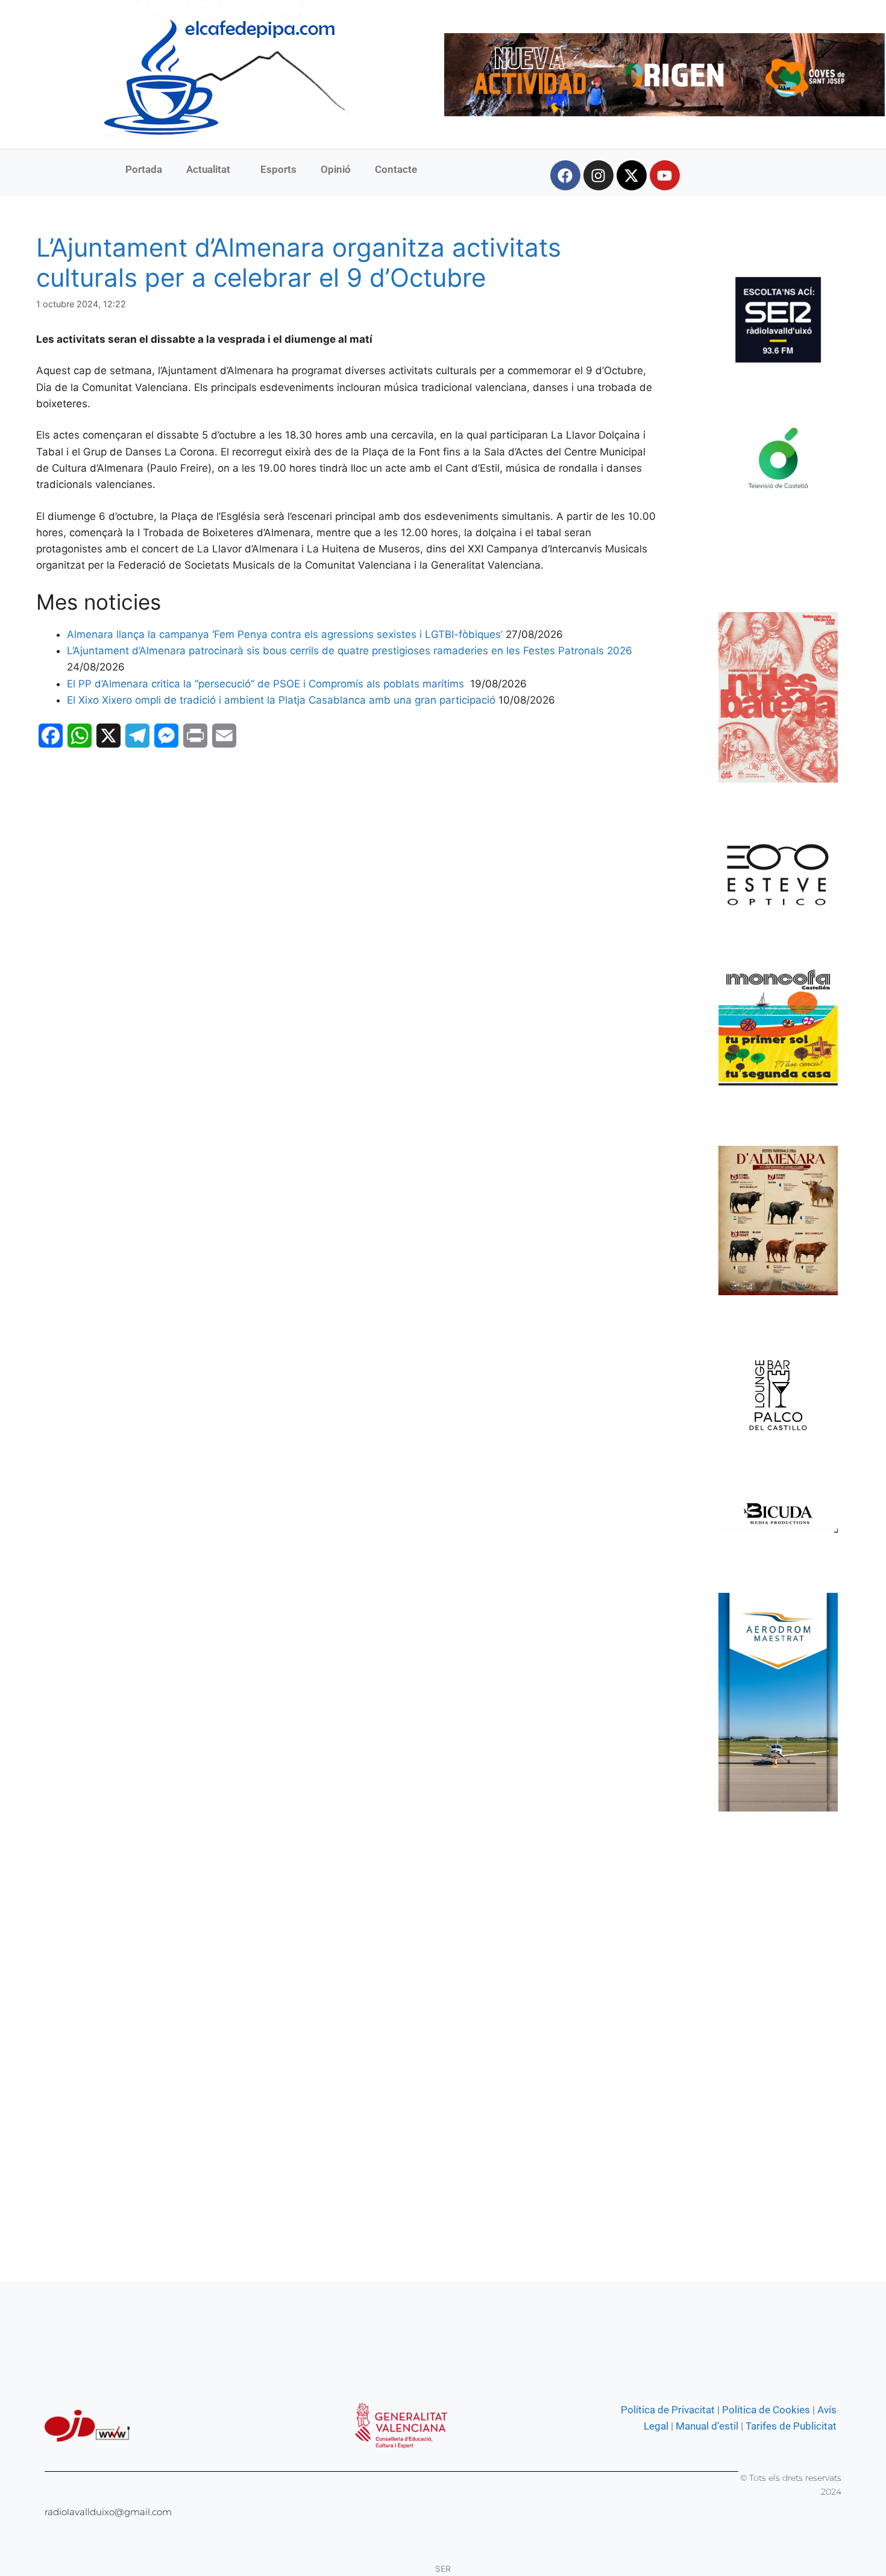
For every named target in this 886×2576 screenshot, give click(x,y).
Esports (278, 169)
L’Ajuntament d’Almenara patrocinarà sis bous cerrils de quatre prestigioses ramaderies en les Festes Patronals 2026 (350, 651)
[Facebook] (565, 175)
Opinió (336, 169)
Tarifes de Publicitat (791, 2426)
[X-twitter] (632, 175)
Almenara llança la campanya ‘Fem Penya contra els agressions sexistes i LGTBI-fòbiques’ (285, 634)
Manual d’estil (706, 2426)
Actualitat (208, 169)
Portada (144, 169)
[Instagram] (599, 175)
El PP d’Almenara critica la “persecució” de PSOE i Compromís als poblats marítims (267, 684)
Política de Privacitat (668, 2410)
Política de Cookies (766, 2410)
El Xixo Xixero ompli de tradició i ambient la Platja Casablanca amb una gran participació (281, 700)
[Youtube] (665, 175)
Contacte (396, 169)
